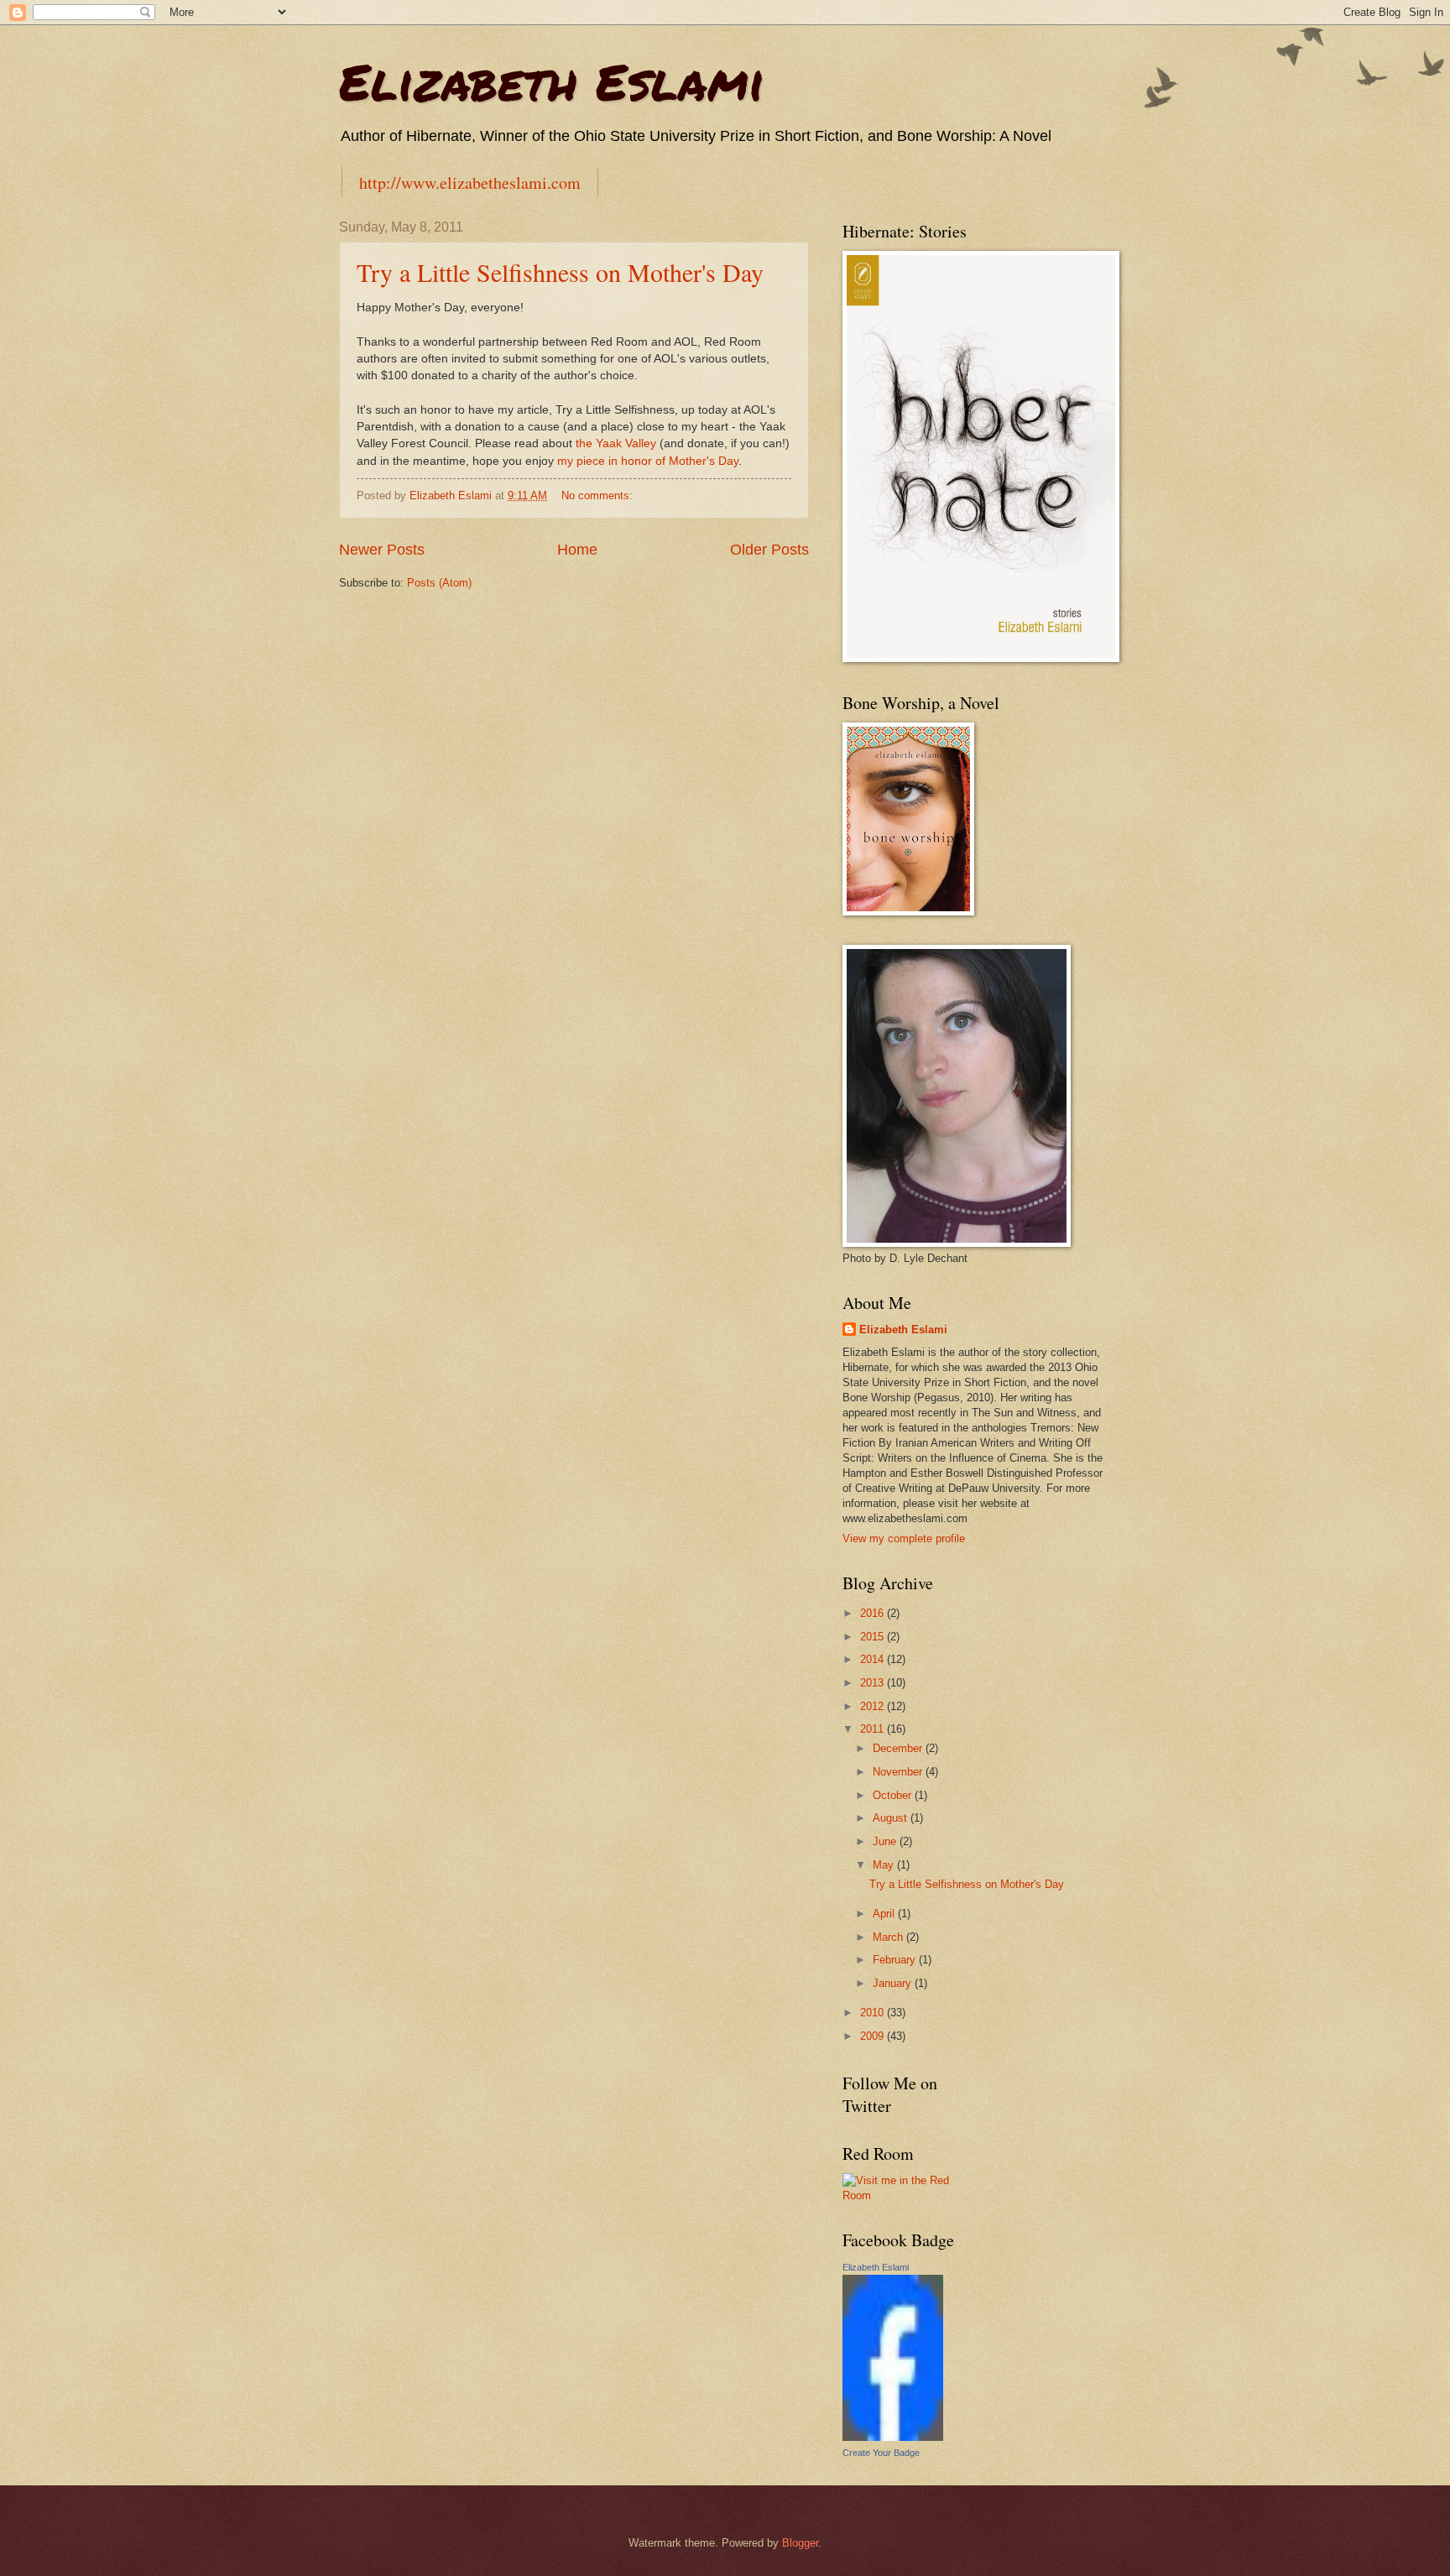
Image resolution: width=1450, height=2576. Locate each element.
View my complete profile (904, 1538)
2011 (874, 1729)
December (899, 1748)
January (894, 1983)
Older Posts (769, 550)
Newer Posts (382, 550)
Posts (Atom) (439, 583)
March (889, 1937)
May (885, 1865)
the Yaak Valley (616, 443)
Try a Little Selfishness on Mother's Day (560, 272)
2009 (874, 2036)
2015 (874, 1637)
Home (577, 550)
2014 (874, 1659)
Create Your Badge (881, 2453)
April (885, 1914)
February (896, 1960)
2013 (874, 1683)
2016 (874, 1613)
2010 (874, 2013)
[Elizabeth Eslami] (893, 2437)
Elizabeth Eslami (552, 81)
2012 (874, 1706)
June (886, 1841)
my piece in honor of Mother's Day (648, 461)
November (899, 1772)
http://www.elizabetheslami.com (470, 183)
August (892, 1818)
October (894, 1795)
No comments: (599, 495)
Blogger (800, 2543)
